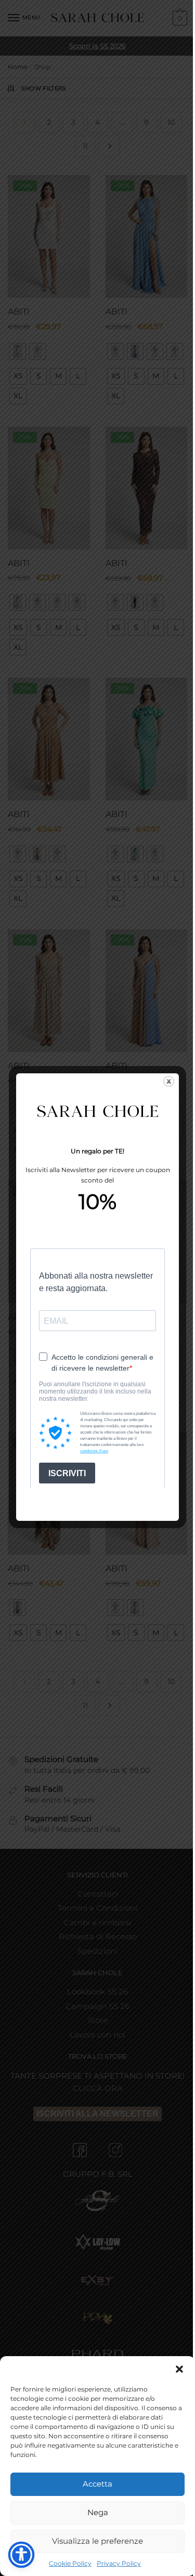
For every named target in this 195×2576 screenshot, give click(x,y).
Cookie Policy (70, 2563)
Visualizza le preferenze (97, 2541)
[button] (179, 2369)
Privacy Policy (119, 2563)
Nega (98, 2512)
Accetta (97, 2484)
